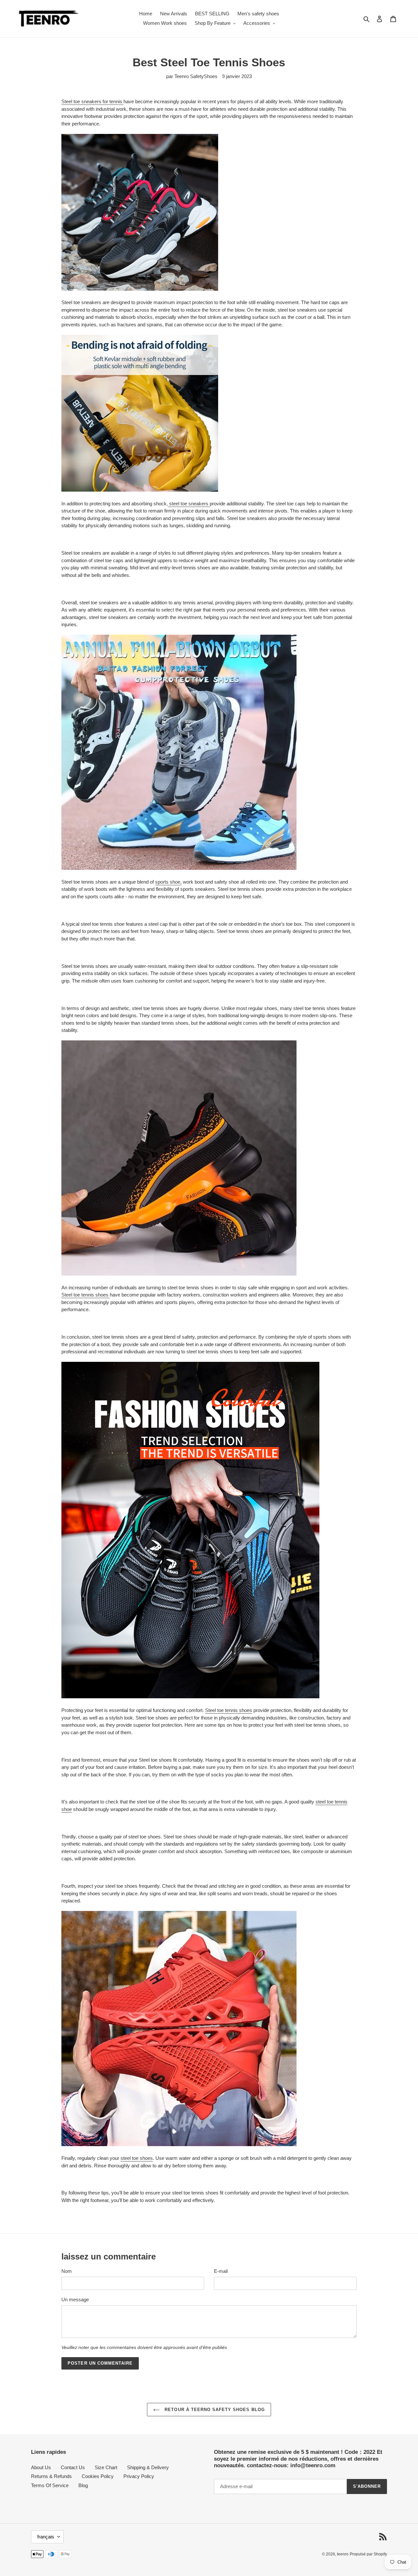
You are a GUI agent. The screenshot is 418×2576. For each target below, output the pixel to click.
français (46, 2537)
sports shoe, (168, 882)
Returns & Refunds (51, 2476)
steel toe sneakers (189, 504)
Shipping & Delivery (148, 2467)
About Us (41, 2467)
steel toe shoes (137, 2158)
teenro (343, 2554)
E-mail (221, 2271)
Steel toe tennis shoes (86, 1295)
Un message (75, 2299)
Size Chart (106, 2467)
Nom (67, 2271)
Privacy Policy (139, 2476)
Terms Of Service (50, 2485)
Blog (83, 2485)
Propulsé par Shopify (368, 2554)
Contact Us (73, 2467)
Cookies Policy (98, 2476)
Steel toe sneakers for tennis (92, 101)
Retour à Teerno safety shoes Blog (214, 2410)
